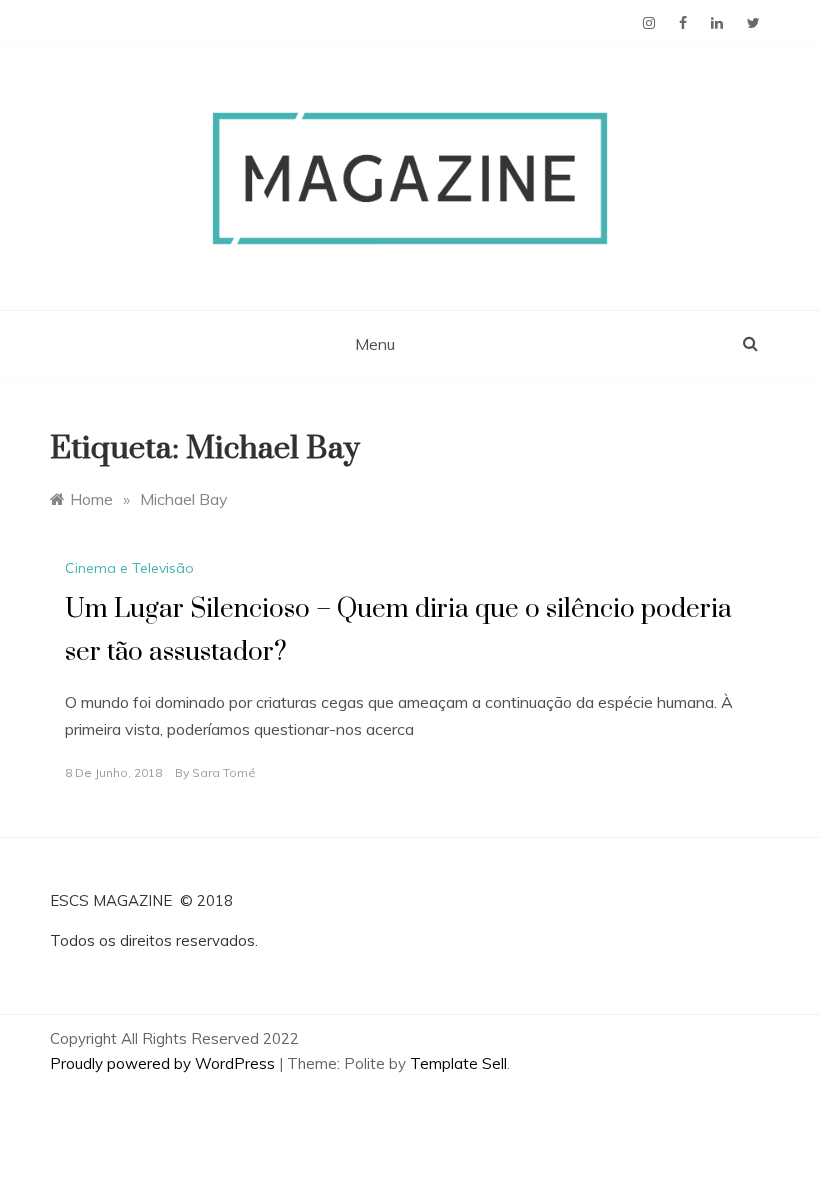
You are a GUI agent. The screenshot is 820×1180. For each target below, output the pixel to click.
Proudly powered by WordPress (164, 1063)
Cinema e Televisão (129, 568)
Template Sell (458, 1063)
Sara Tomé (224, 772)
